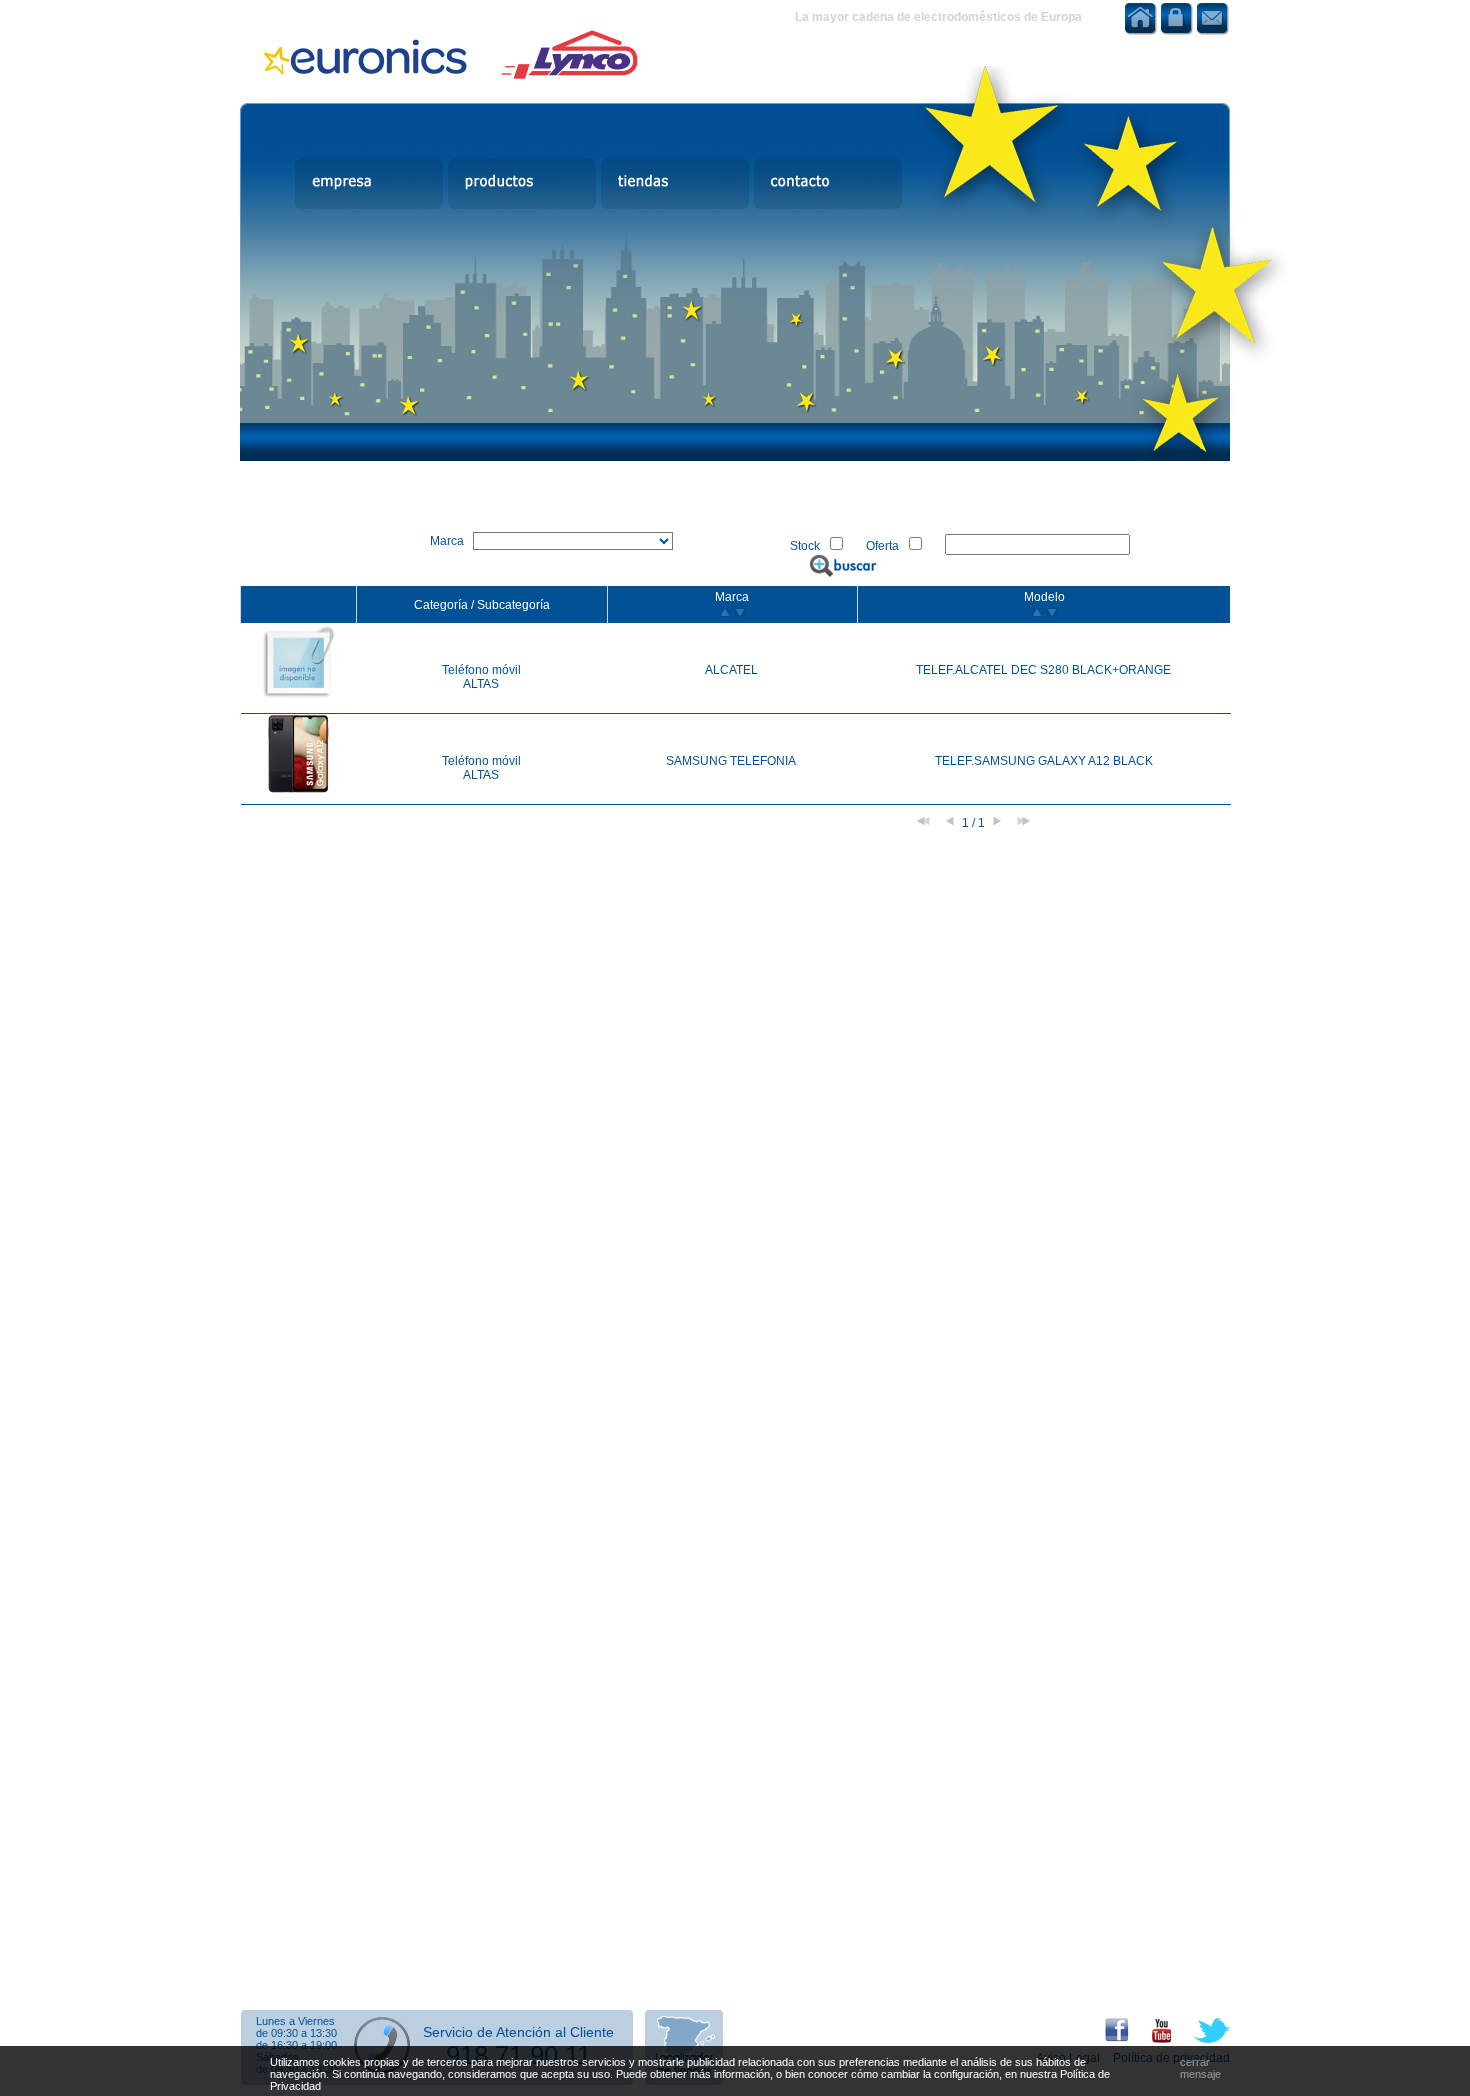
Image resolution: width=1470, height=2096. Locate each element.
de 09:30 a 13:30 (296, 2033)
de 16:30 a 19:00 (296, 2045)
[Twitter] (1202, 2039)
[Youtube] (1151, 2039)
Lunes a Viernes (295, 2021)
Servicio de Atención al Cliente (518, 2032)
